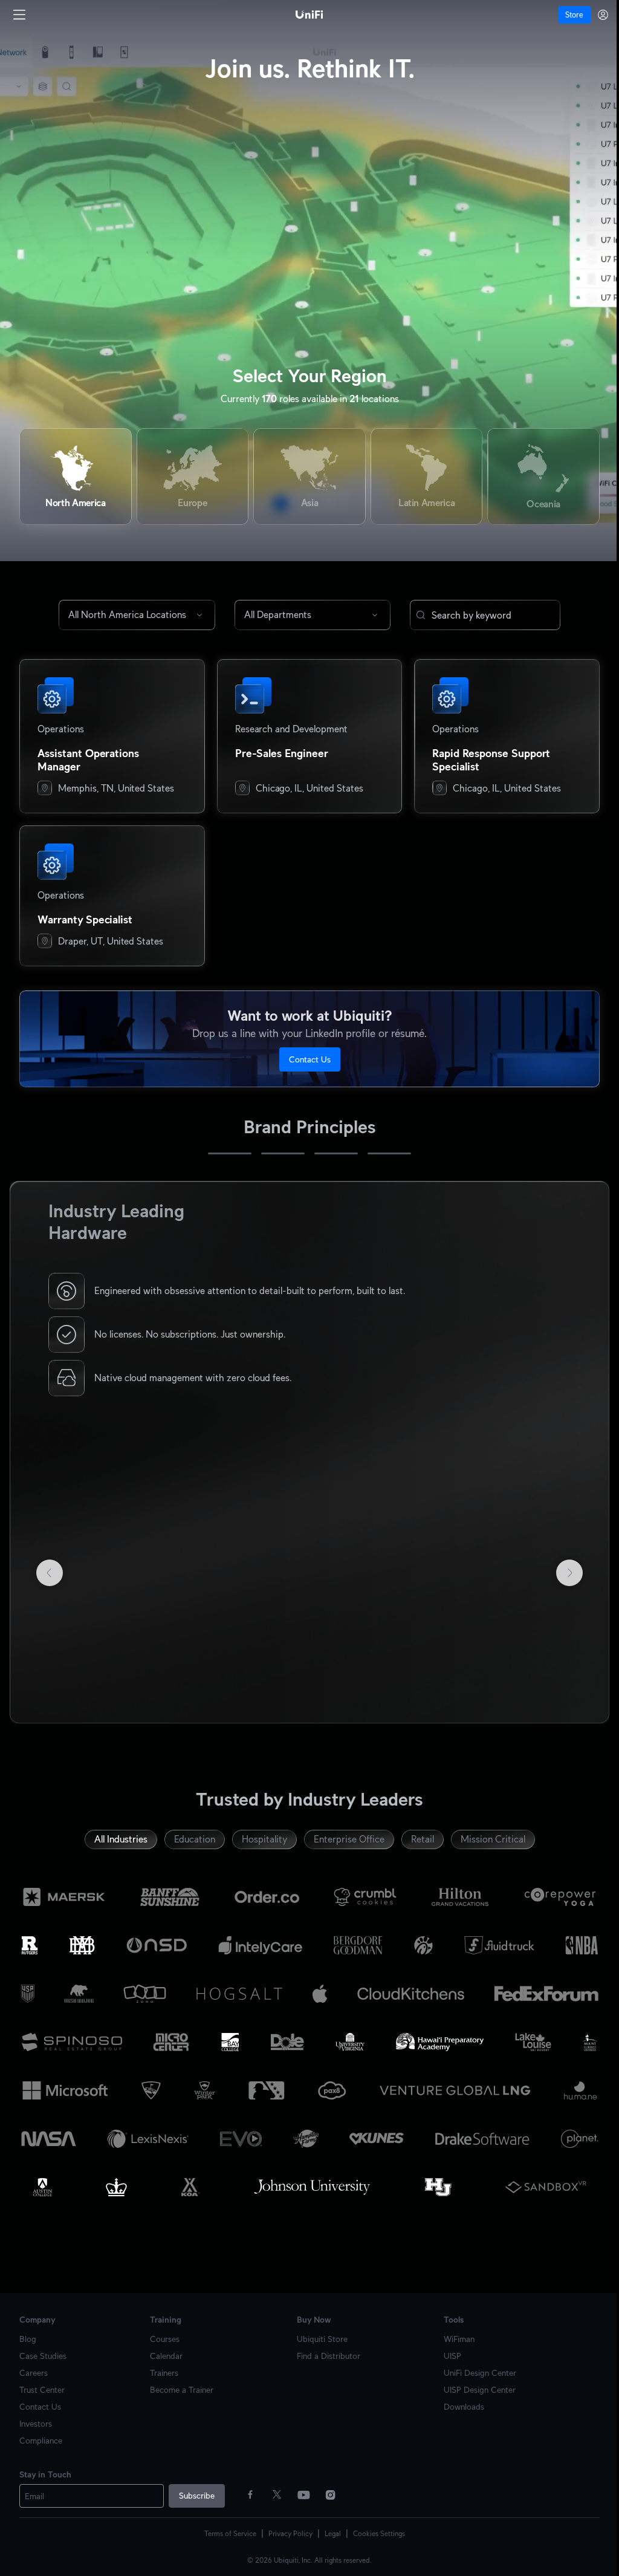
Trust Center (42, 2385)
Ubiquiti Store (318, 2334)
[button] (416, 615)
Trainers (162, 2368)
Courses (162, 2334)
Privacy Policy (286, 2529)
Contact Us (305, 1059)
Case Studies (43, 2351)
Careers (34, 2368)
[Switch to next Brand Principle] (581, 1450)
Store (565, 15)
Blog (28, 2334)
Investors (36, 2419)
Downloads (457, 2402)
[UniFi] (305, 15)
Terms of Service (226, 2529)
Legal (329, 2529)
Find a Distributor (324, 2351)
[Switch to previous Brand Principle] (29, 1450)
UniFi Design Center (473, 2368)
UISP (446, 2351)
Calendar (164, 2351)
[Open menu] (19, 15)
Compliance (41, 2436)
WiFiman (452, 2334)
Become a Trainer (179, 2385)
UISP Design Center (473, 2385)
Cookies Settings (375, 2529)
